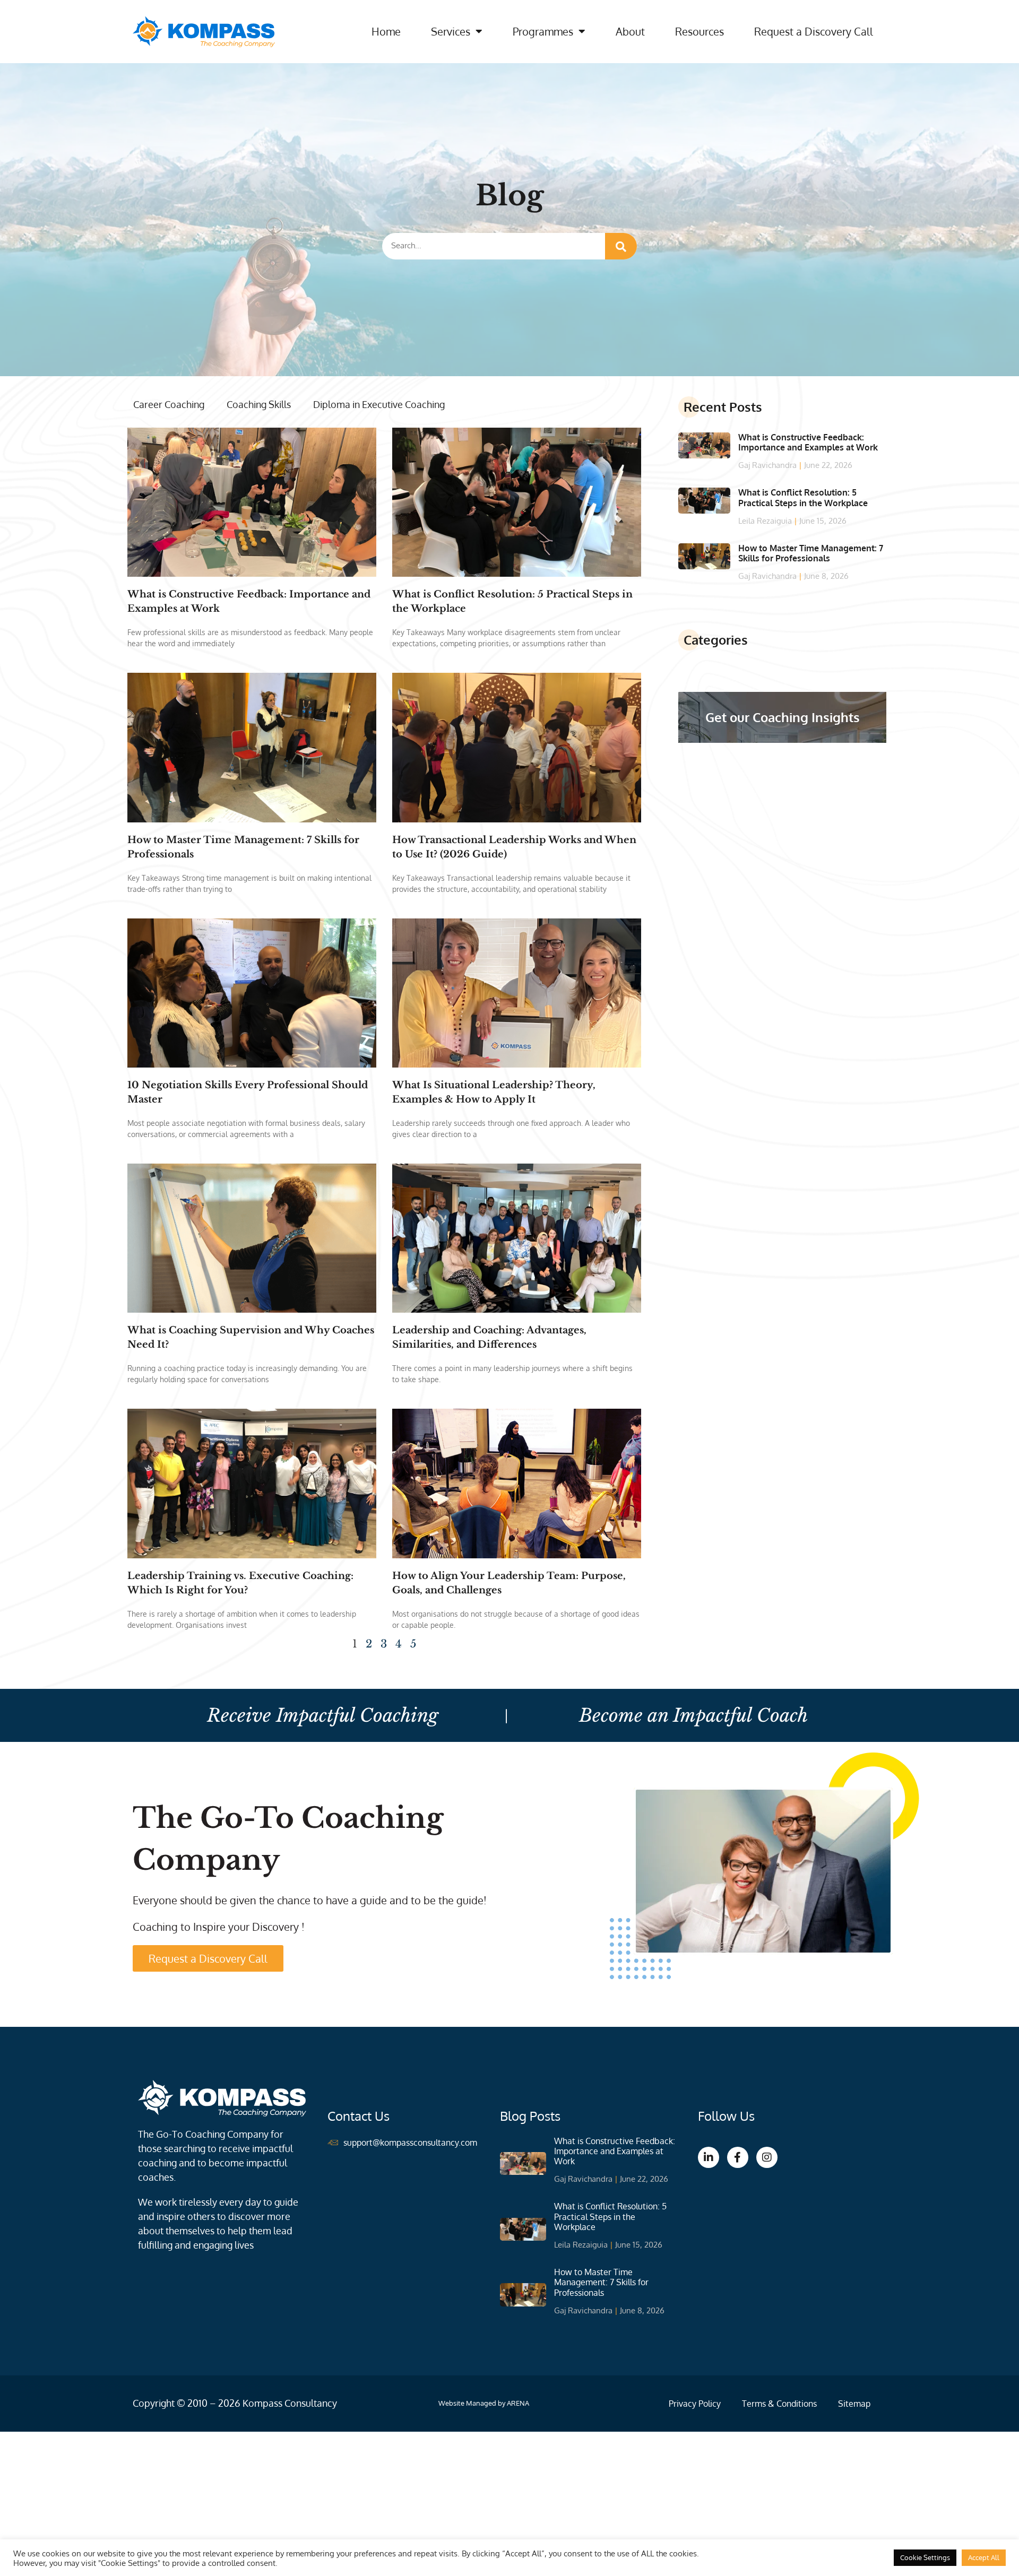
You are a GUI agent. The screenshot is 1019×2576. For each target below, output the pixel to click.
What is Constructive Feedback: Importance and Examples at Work (808, 442)
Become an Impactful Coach (693, 1715)
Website (451, 2403)
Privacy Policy (695, 2404)
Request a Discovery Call (814, 31)
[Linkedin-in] (709, 2157)
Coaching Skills (259, 404)
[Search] (621, 246)
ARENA (518, 2403)
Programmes (543, 31)
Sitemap (854, 2404)
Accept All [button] (984, 2557)
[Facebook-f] (738, 2157)
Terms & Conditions (779, 2404)
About (630, 31)
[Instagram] (767, 2157)
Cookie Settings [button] (925, 2557)
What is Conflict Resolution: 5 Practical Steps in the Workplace (803, 497)
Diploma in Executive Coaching (379, 404)
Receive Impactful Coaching (323, 1715)
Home (386, 31)
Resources (700, 31)
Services (451, 31)
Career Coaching (169, 404)
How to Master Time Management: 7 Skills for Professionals (811, 553)
